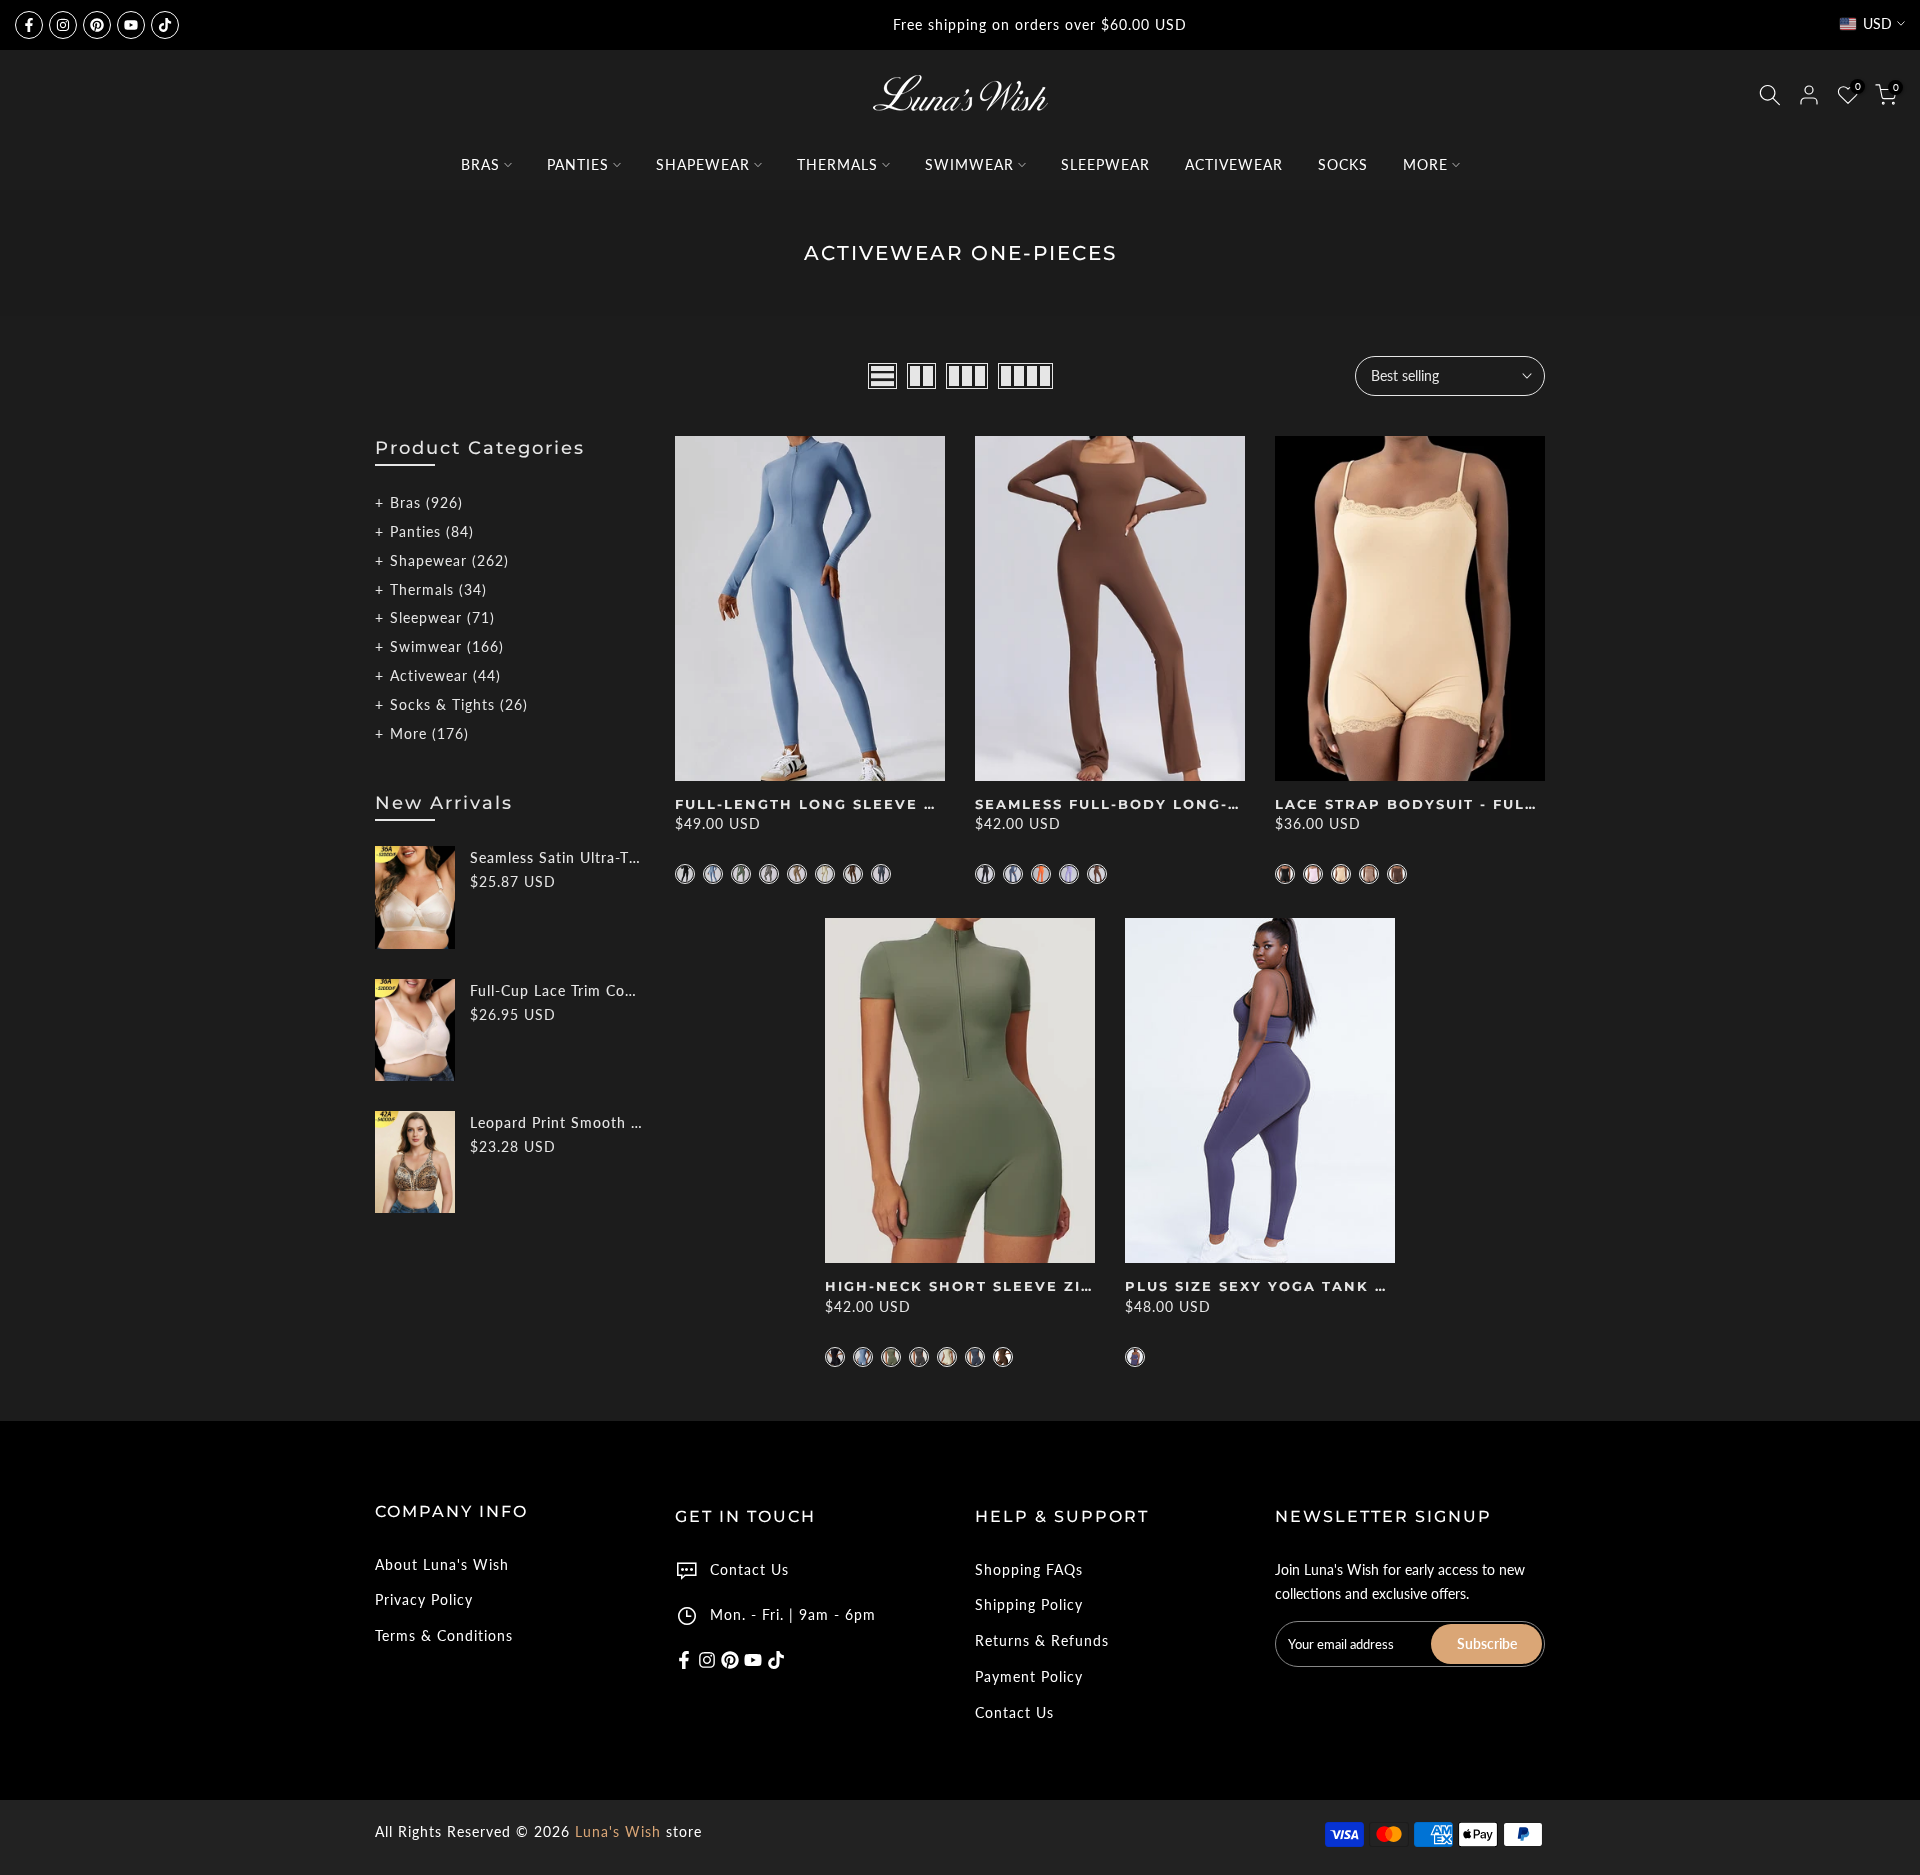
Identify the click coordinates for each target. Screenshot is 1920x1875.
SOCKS (1343, 164)
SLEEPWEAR (1105, 164)
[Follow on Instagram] (63, 25)
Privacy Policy (424, 1599)
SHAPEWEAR (703, 164)
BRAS (480, 164)
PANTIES (578, 164)
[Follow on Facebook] (29, 25)
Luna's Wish (618, 1831)
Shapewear (449, 560)
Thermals (438, 589)
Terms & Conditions (444, 1635)
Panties (432, 531)
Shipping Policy (1029, 1604)
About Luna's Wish (442, 1564)
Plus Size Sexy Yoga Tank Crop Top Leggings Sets (1364, 1286)
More (429, 733)
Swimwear (447, 646)
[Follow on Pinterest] (97, 25)
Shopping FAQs (1029, 1569)
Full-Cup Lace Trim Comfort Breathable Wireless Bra (557, 990)
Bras (426, 502)
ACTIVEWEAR (1234, 164)
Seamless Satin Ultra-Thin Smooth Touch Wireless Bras (557, 857)
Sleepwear (442, 617)
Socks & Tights (459, 704)
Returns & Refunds (1042, 1640)
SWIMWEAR (969, 164)
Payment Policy (1029, 1676)
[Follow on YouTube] (131, 25)
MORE (1425, 164)
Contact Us (749, 1569)
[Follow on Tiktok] (165, 25)
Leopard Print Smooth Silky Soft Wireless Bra (557, 1122)
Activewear (445, 675)
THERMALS (837, 164)
